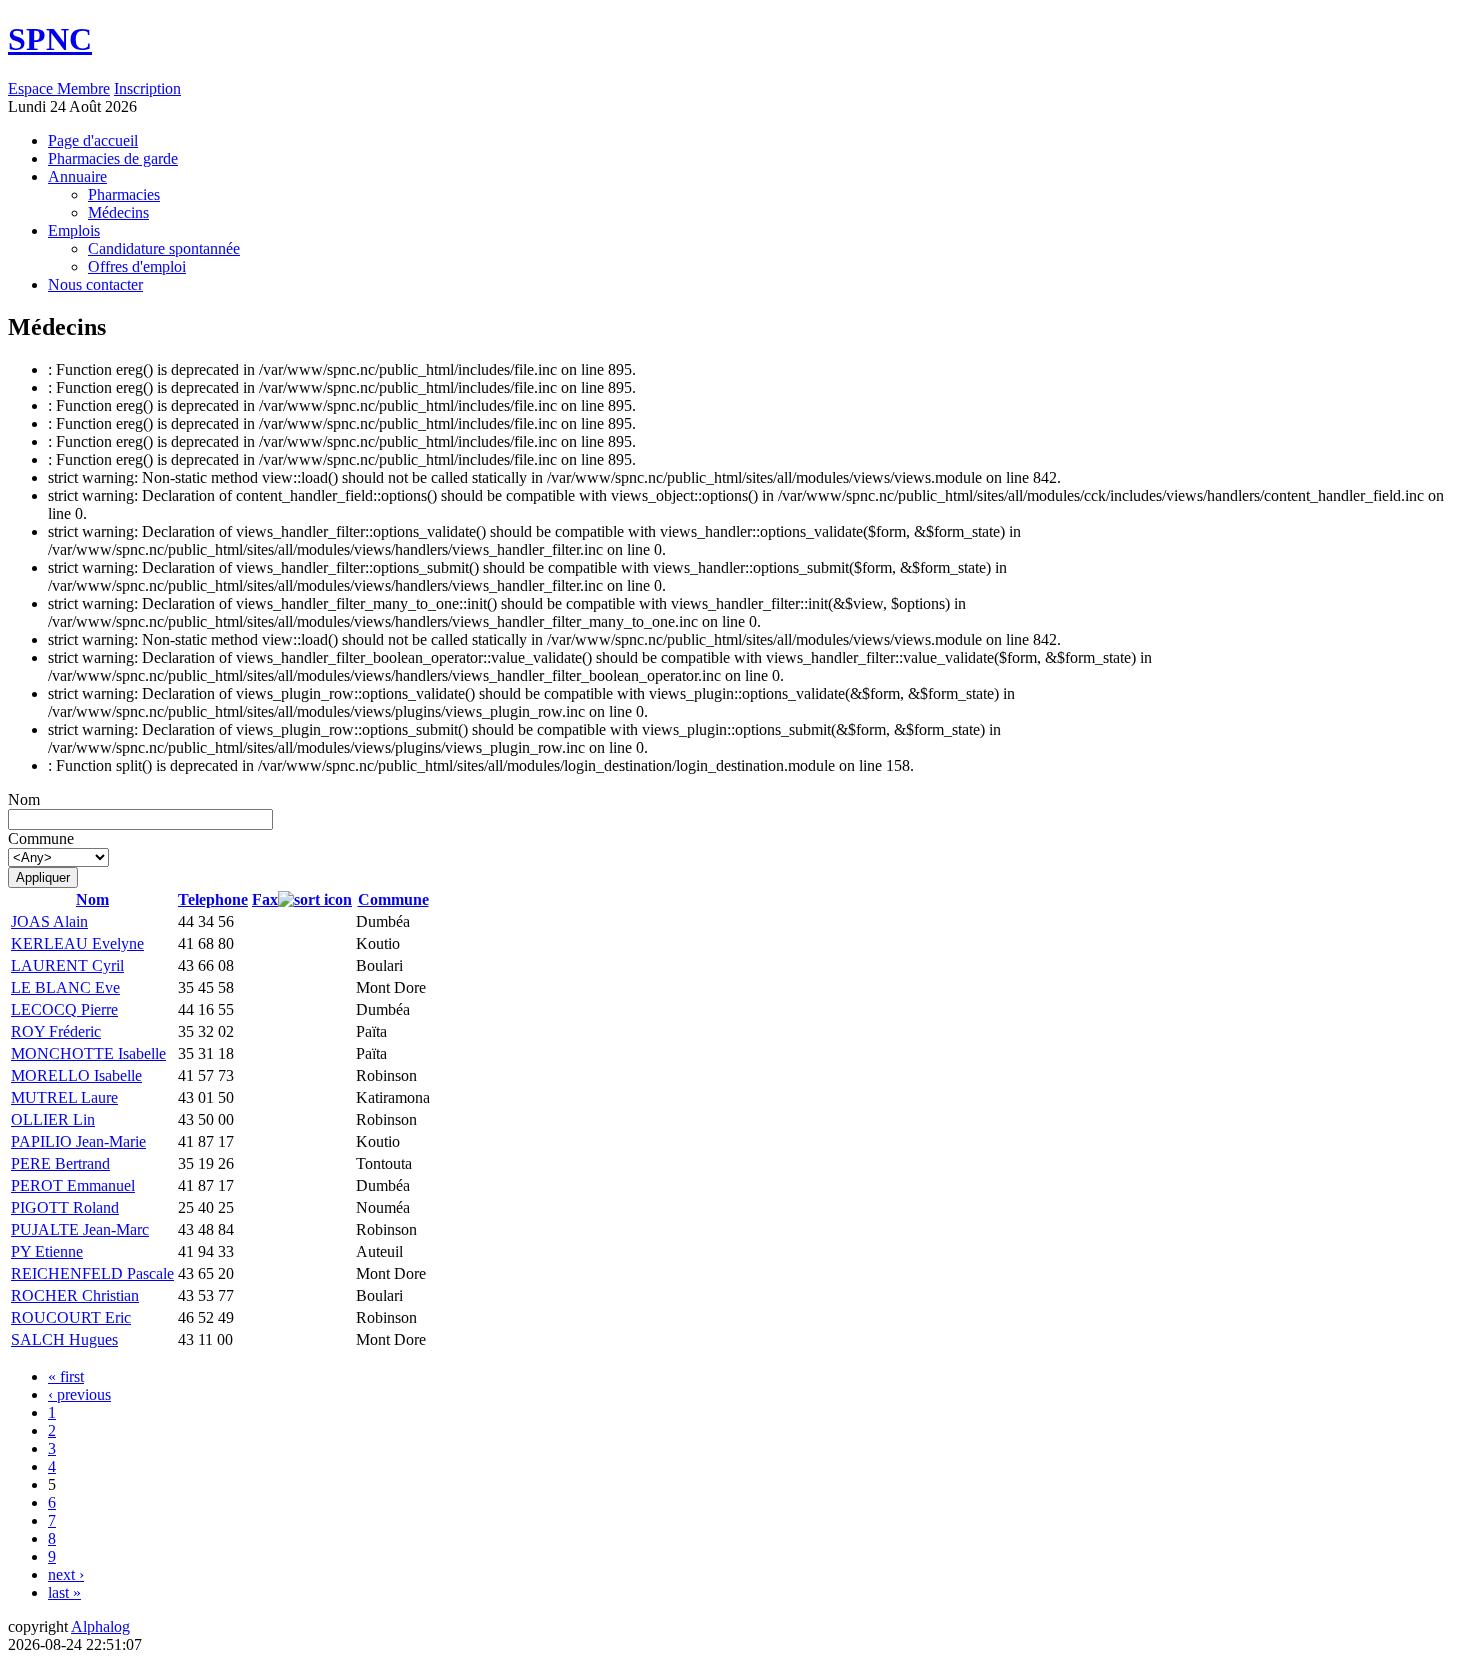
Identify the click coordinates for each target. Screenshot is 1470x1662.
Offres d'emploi (137, 266)
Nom (24, 799)
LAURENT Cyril (67, 965)
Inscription (147, 88)
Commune (41, 838)
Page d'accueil (93, 140)
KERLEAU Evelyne (77, 943)
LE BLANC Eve (65, 987)
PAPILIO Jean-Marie (78, 1141)
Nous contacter (95, 284)
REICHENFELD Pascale (92, 1273)
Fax (265, 899)
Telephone (213, 899)
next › (66, 1574)
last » (64, 1592)
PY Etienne (47, 1251)
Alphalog (100, 1626)
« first (66, 1376)
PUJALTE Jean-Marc (80, 1229)
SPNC (50, 39)
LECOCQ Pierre (64, 1009)
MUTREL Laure (64, 1097)
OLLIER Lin (53, 1119)
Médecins (118, 212)
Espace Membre (59, 88)
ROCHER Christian (75, 1295)
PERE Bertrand (60, 1163)
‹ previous (79, 1394)
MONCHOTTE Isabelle (88, 1053)
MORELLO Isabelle (76, 1075)
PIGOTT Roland (65, 1207)
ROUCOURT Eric (71, 1317)
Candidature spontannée (164, 248)
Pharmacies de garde (113, 158)
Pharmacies (124, 194)
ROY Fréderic (56, 1031)
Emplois (74, 230)
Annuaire (77, 176)
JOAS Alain (49, 921)
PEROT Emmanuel (73, 1185)
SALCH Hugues (64, 1339)
